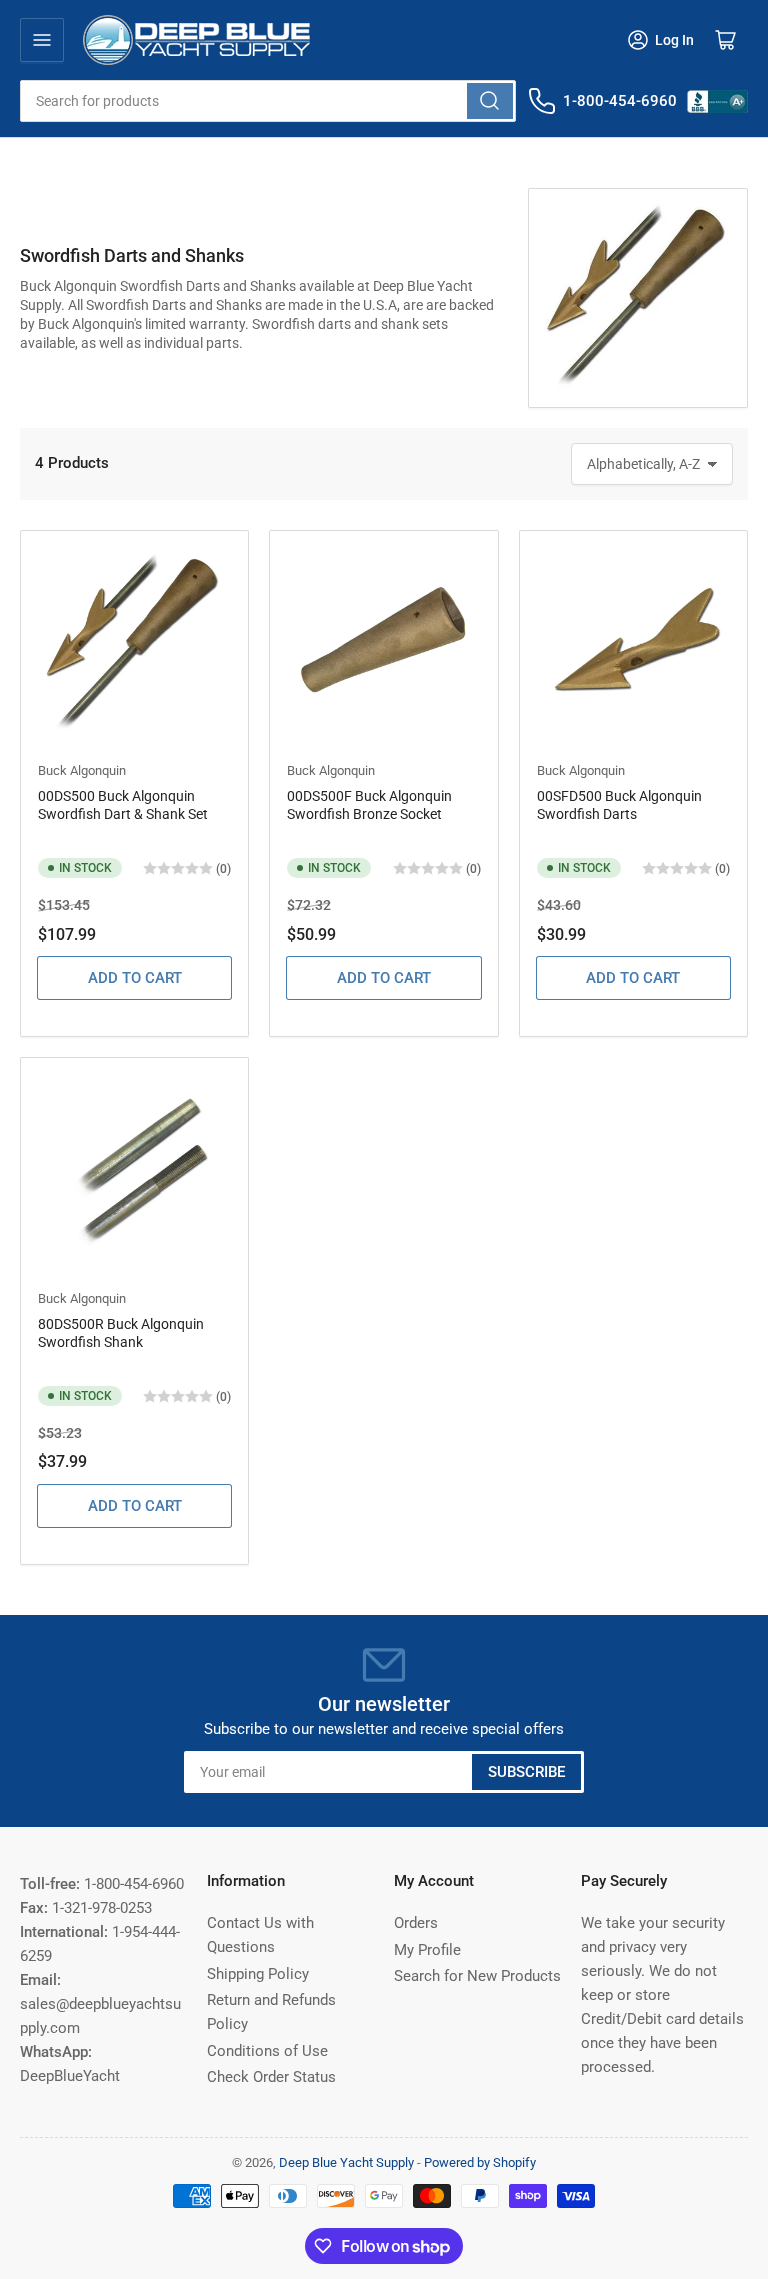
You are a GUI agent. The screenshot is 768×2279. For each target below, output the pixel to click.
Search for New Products (477, 1976)
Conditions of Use (267, 2051)
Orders (416, 1923)
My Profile (427, 1950)
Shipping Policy (258, 1974)
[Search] (490, 101)
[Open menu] (42, 40)
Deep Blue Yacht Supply (346, 2162)
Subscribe (526, 1772)
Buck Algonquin (82, 770)
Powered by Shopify (480, 2162)
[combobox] (268, 101)
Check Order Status (271, 2077)
